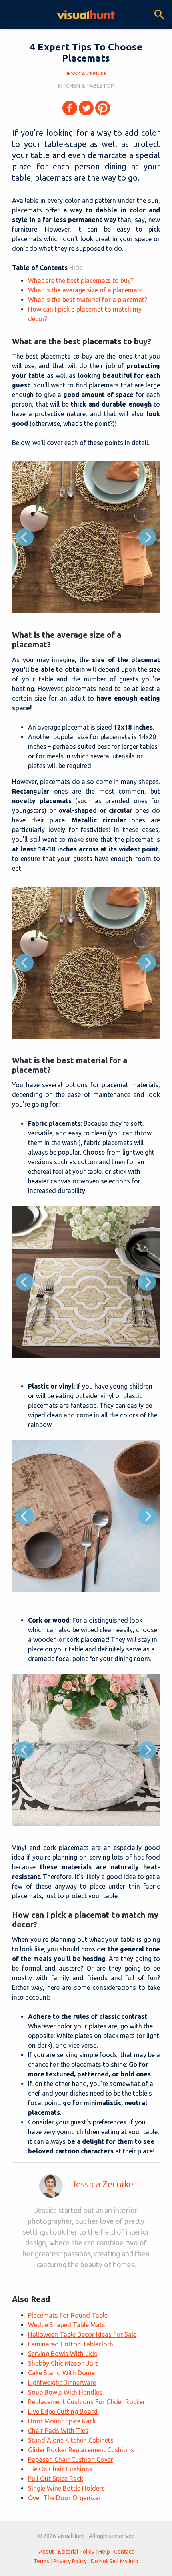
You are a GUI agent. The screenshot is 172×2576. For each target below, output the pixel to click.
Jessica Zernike (102, 2184)
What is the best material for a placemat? (88, 300)
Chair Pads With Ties (58, 2431)
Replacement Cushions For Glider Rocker (87, 2402)
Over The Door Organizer (64, 2498)
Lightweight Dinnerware (62, 2382)
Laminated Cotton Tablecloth (71, 2344)
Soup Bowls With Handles (65, 2392)
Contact (124, 2552)
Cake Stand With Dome (61, 2373)
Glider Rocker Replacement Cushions (81, 2450)
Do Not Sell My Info (115, 2561)
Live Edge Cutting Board (63, 2411)
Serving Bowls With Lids (63, 2354)
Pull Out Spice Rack (56, 2479)
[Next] (147, 537)
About (46, 2552)
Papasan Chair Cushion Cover (71, 2459)
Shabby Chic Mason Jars (63, 2363)
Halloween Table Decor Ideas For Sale (82, 2334)
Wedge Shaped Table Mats (67, 2325)
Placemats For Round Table (68, 2315)
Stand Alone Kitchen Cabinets (71, 2440)
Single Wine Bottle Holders (66, 2488)
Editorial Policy (76, 2552)
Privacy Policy (70, 2561)
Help (104, 2552)
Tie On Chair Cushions (60, 2469)
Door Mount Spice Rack (62, 2421)
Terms (41, 2561)
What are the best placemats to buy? (81, 280)
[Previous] (25, 537)
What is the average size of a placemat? (85, 290)
